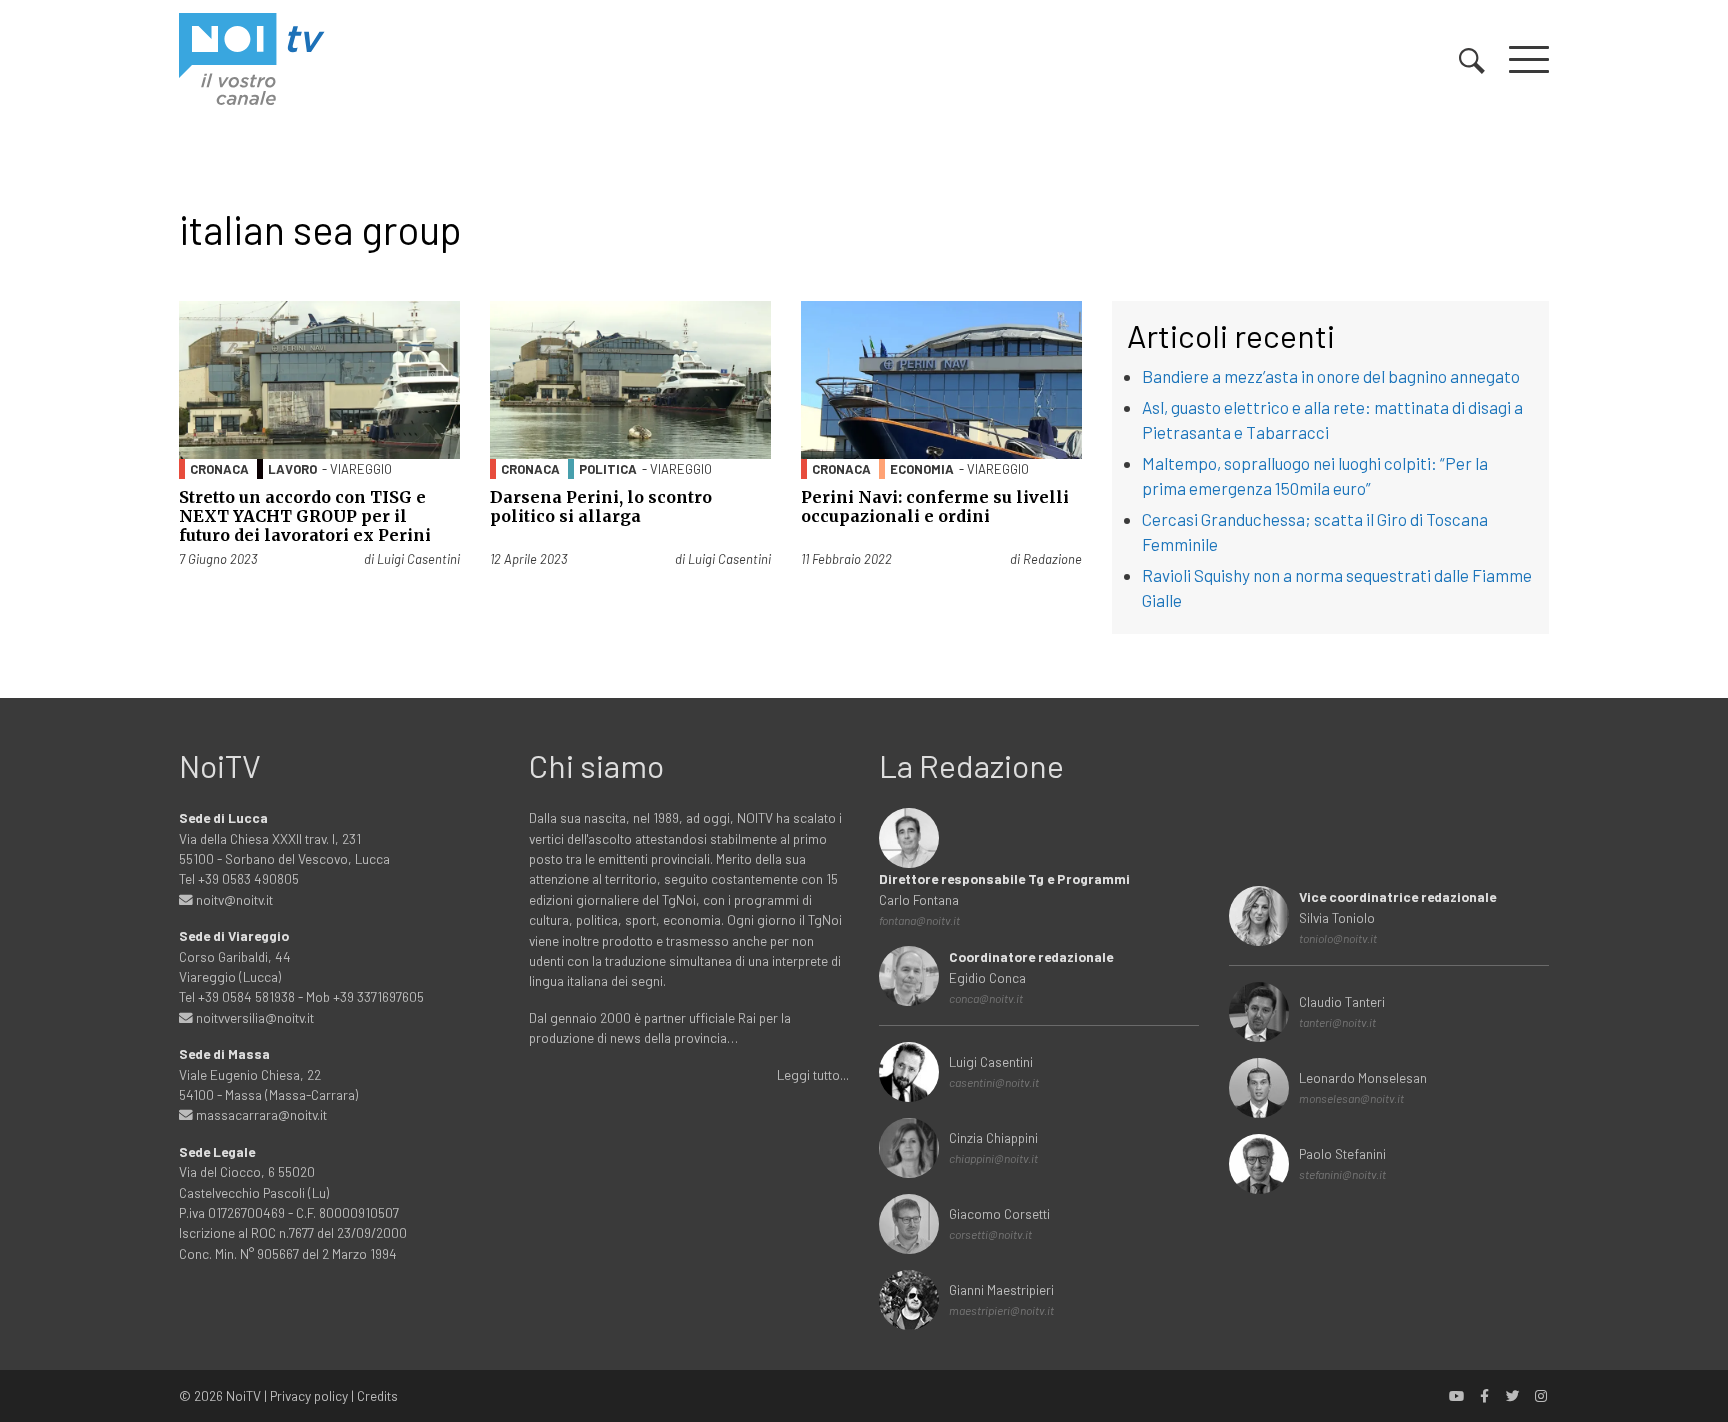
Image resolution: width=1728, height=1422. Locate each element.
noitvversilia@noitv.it (253, 1017)
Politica (608, 469)
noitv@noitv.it (233, 899)
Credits (377, 1395)
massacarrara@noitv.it (260, 1114)
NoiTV (243, 1395)
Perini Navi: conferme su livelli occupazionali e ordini (935, 506)
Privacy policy (309, 1395)
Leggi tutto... (813, 1074)
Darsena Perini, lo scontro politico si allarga (601, 506)
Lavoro (292, 469)
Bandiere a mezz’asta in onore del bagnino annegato (1331, 376)
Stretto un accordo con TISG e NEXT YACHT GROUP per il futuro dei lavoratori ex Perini (305, 516)
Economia (922, 469)
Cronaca (219, 469)
